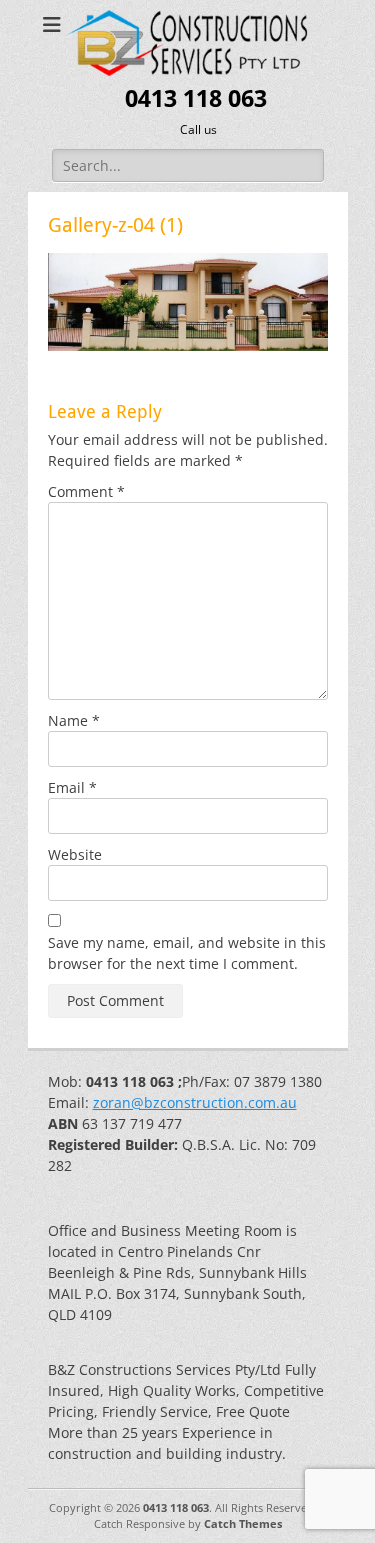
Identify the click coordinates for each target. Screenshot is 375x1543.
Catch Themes (243, 1523)
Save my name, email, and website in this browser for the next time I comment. (187, 953)
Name (74, 720)
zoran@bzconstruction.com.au (195, 1102)
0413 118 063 (196, 99)
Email (72, 787)
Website (75, 854)
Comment (86, 491)
